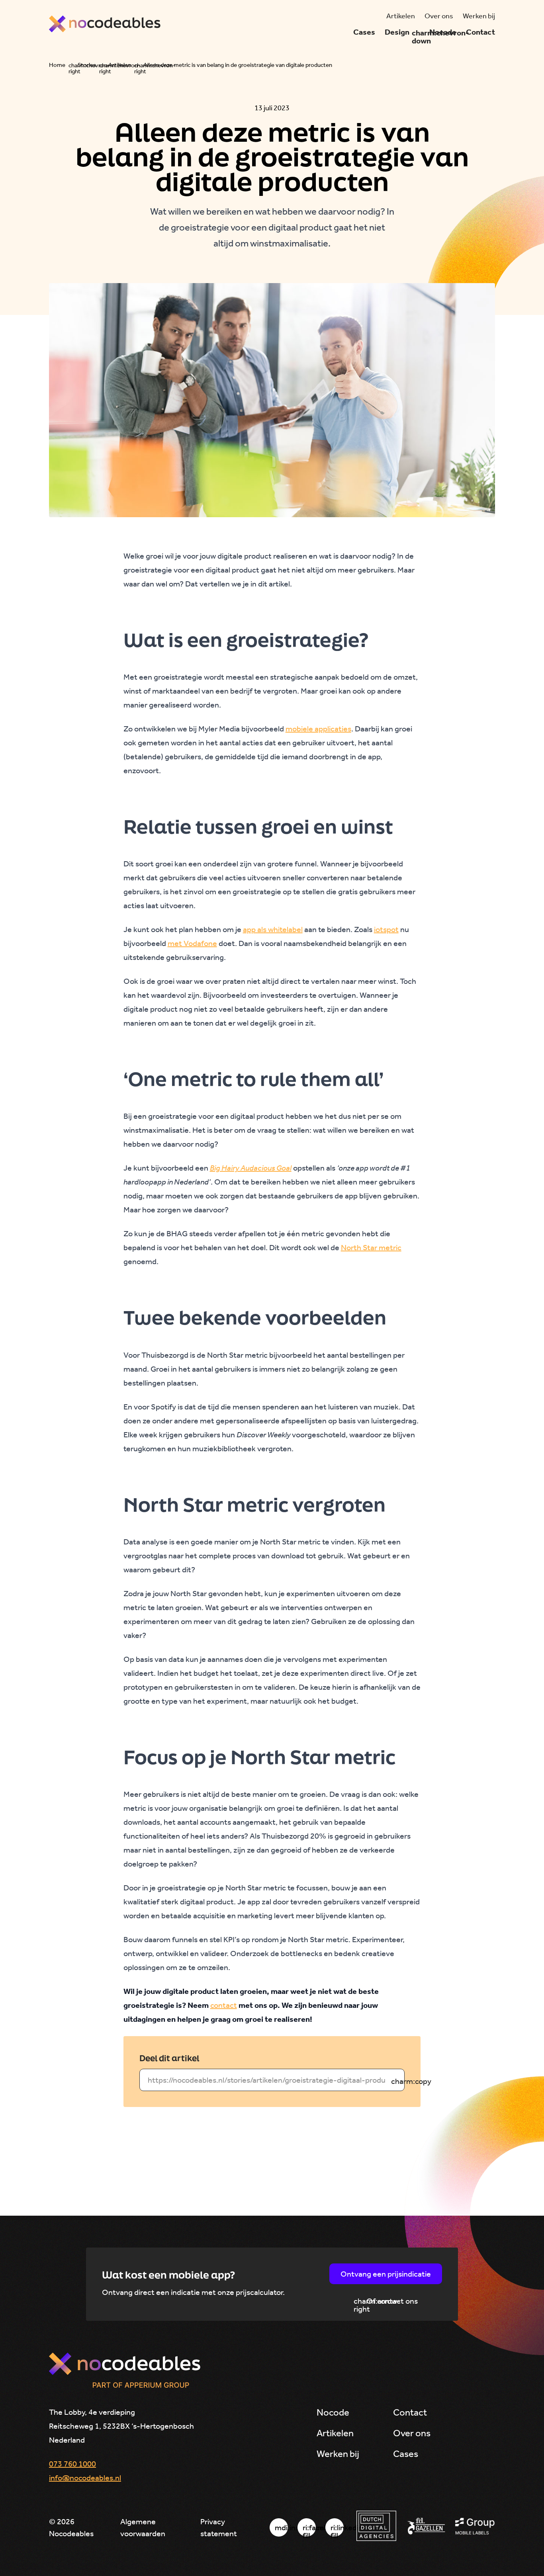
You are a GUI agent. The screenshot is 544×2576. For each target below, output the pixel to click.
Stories (87, 65)
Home (57, 65)
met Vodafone (192, 943)
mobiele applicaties (318, 729)
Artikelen (120, 65)
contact (224, 2005)
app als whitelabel (273, 929)
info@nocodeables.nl (85, 2478)
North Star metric (371, 1247)
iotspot (386, 929)
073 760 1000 (72, 2464)
